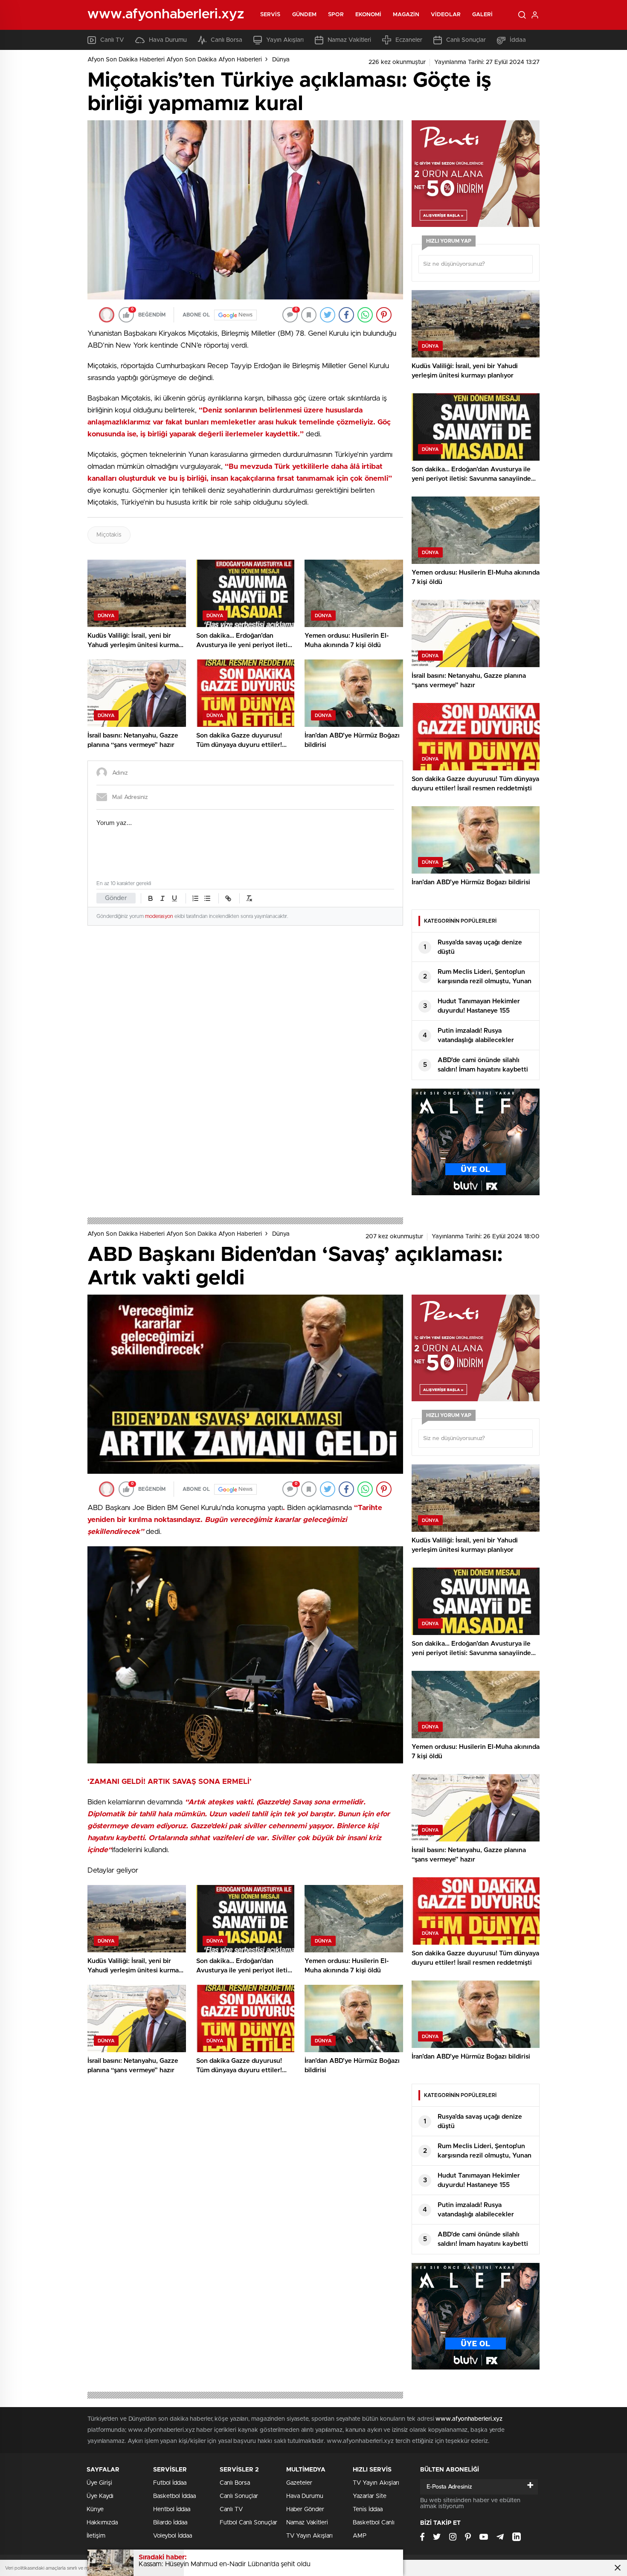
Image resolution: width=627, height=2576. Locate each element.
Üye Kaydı (100, 2496)
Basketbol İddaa (174, 2496)
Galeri (483, 15)
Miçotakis (109, 535)
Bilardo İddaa (170, 2523)
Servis (270, 15)
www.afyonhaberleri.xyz (469, 2419)
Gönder (116, 898)
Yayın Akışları (285, 40)
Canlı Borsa (226, 40)
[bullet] (207, 898)
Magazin (406, 15)
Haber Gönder (305, 2509)
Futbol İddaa (170, 2483)
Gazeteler (299, 2483)
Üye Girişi (99, 2483)
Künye (95, 2509)
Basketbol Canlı (374, 2523)
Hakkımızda (102, 2523)
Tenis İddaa (368, 2509)
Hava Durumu (168, 40)
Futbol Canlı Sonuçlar (248, 2523)
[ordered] (195, 898)
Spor (336, 15)
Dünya (281, 60)
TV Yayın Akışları (309, 2536)
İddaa (518, 40)
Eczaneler (409, 40)
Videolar (446, 15)
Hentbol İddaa (172, 2509)
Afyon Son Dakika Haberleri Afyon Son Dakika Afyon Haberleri (175, 60)
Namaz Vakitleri (349, 40)
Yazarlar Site (370, 2496)
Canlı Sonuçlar (466, 40)
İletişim (96, 2536)
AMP (360, 2536)
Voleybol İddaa (173, 2536)
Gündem (305, 15)
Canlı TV (112, 40)
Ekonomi (369, 15)
